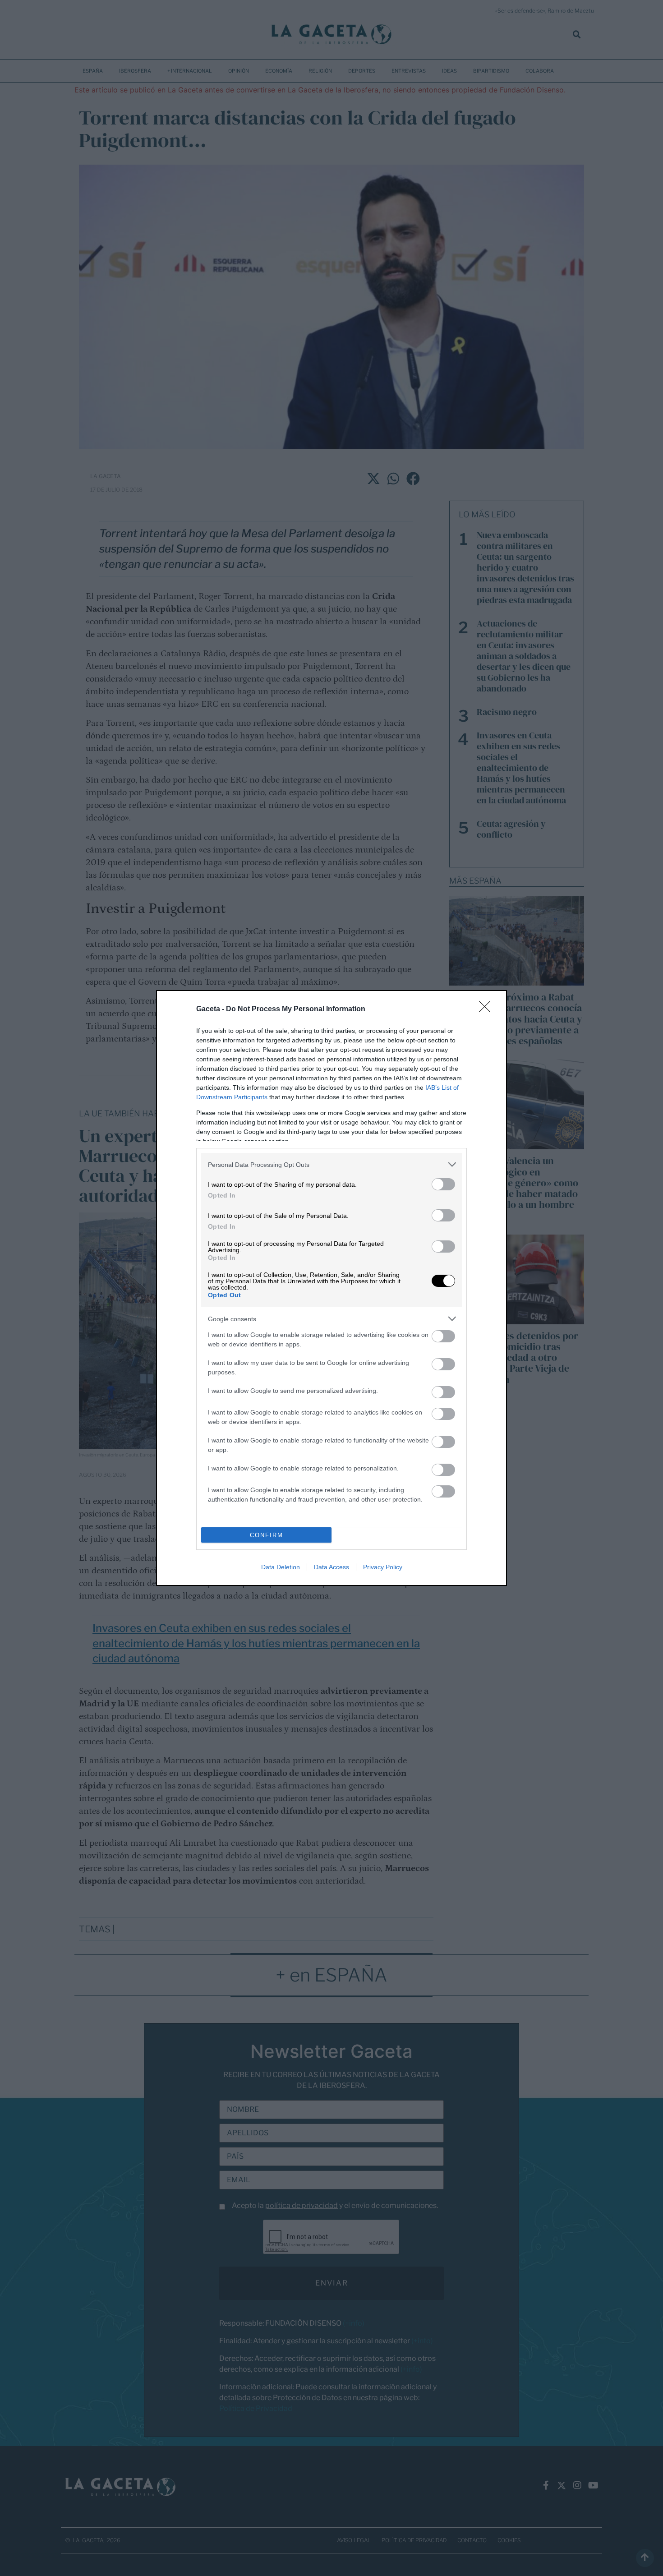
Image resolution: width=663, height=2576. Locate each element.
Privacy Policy (383, 1567)
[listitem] (331, 1164)
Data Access (331, 1567)
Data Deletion (281, 1567)
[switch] (443, 1184)
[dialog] (331, 1288)
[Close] (488, 1009)
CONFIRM (267, 1535)
